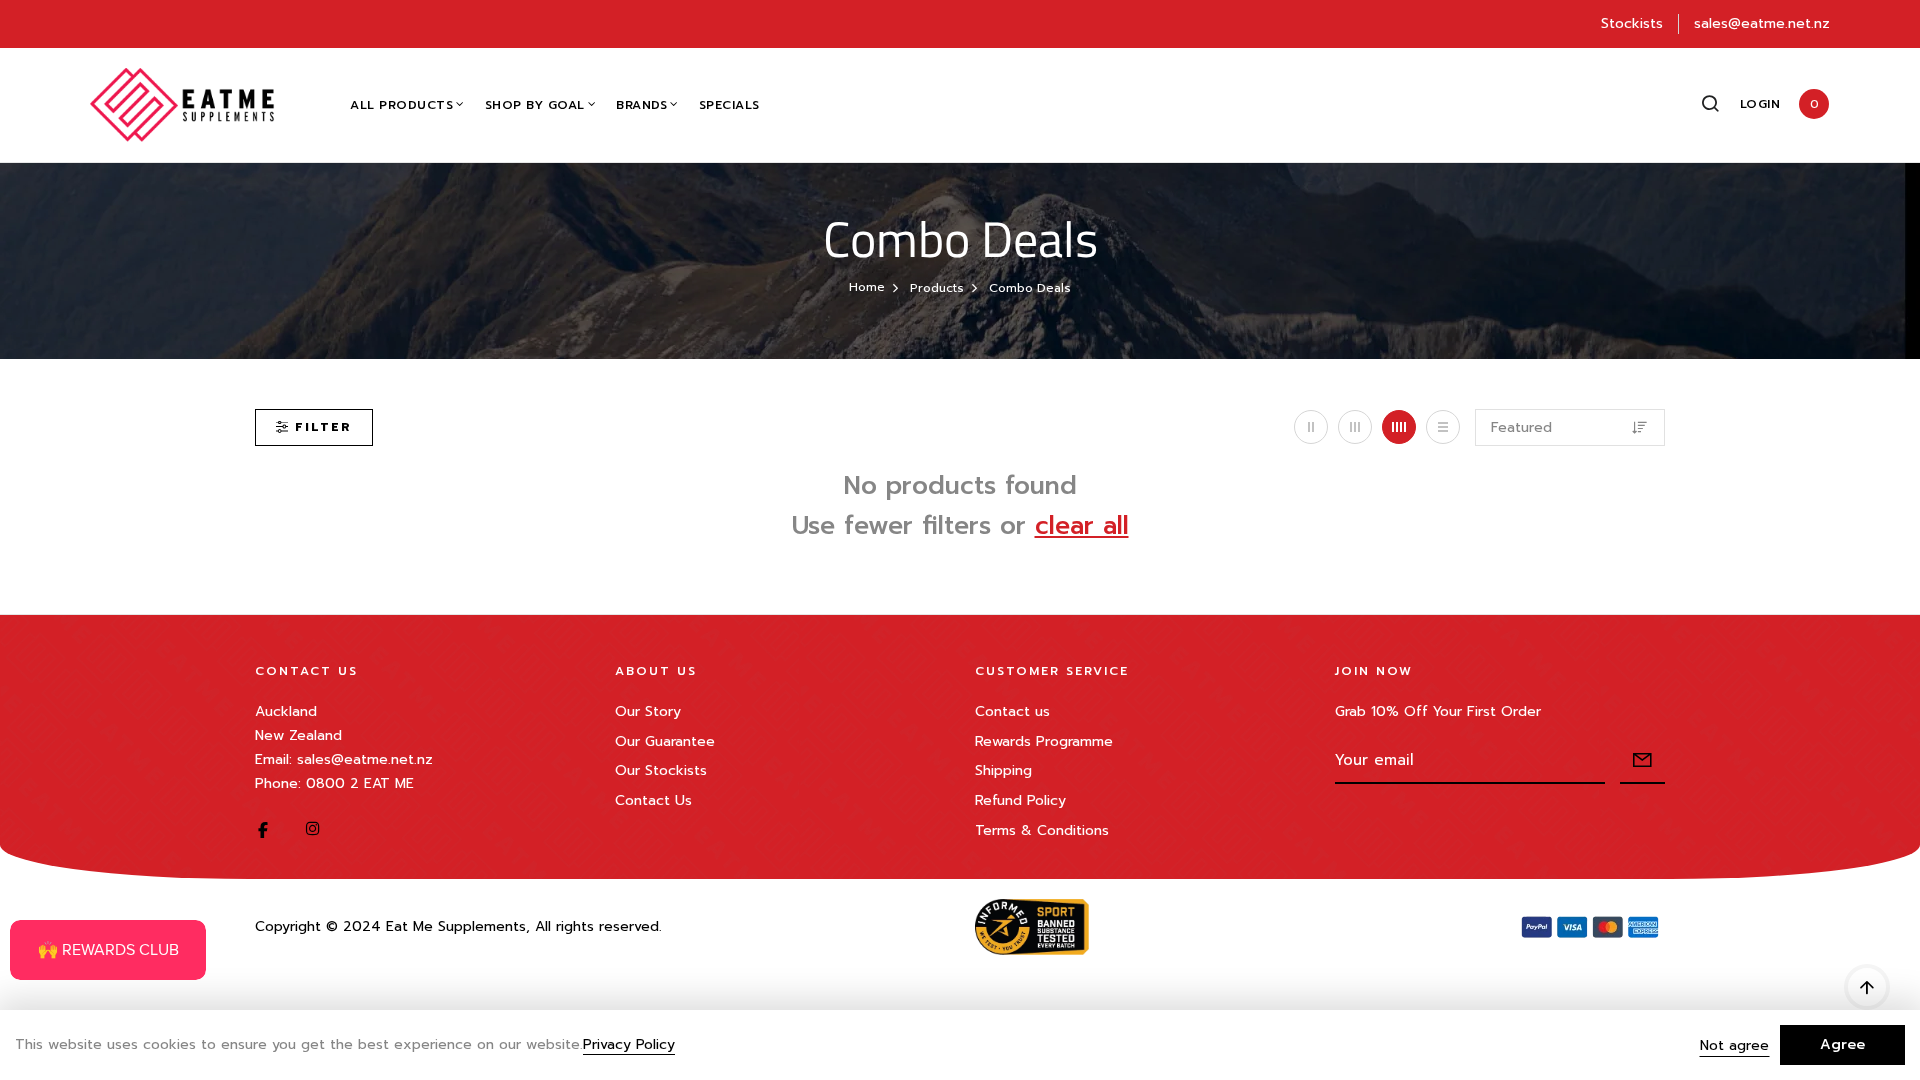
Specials (729, 105)
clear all (1082, 526)
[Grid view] (1311, 427)
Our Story (648, 711)
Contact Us (653, 800)
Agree (1842, 1044)
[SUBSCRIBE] (1642, 762)
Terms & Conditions (1042, 830)
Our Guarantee (665, 741)
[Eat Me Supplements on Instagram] (313, 829)
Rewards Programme (1044, 741)
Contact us (1012, 711)
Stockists (1632, 23)
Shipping (1003, 770)
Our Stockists (661, 770)
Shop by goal (535, 105)
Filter (323, 427)
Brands (641, 105)
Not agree (1734, 1045)
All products (401, 105)
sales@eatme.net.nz (1762, 23)
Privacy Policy (629, 1045)
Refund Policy (1020, 800)
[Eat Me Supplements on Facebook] (263, 829)
